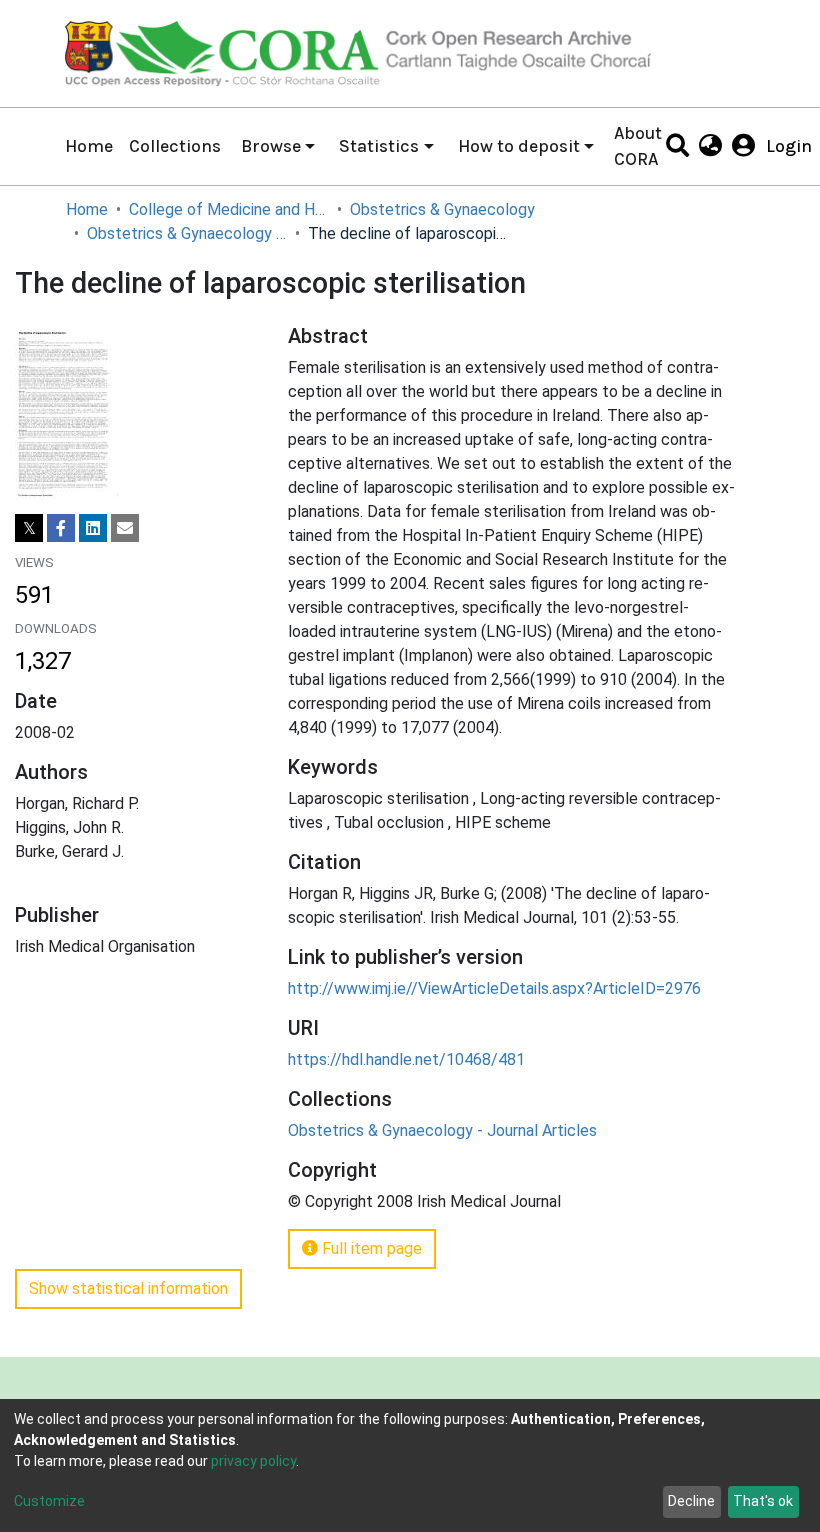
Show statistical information (128, 1288)
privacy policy (253, 1461)
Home (89, 146)
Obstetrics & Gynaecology (442, 209)
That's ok (763, 1501)
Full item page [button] (370, 1248)
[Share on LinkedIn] (93, 528)
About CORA (638, 146)
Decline (691, 1501)
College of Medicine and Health (229, 209)
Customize (49, 1501)
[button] (710, 146)
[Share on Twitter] (29, 528)
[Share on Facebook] (61, 528)
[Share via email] (125, 528)
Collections (175, 146)
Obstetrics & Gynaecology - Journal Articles (187, 233)
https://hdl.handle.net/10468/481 (406, 1059)
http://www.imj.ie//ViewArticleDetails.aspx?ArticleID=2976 (494, 988)
